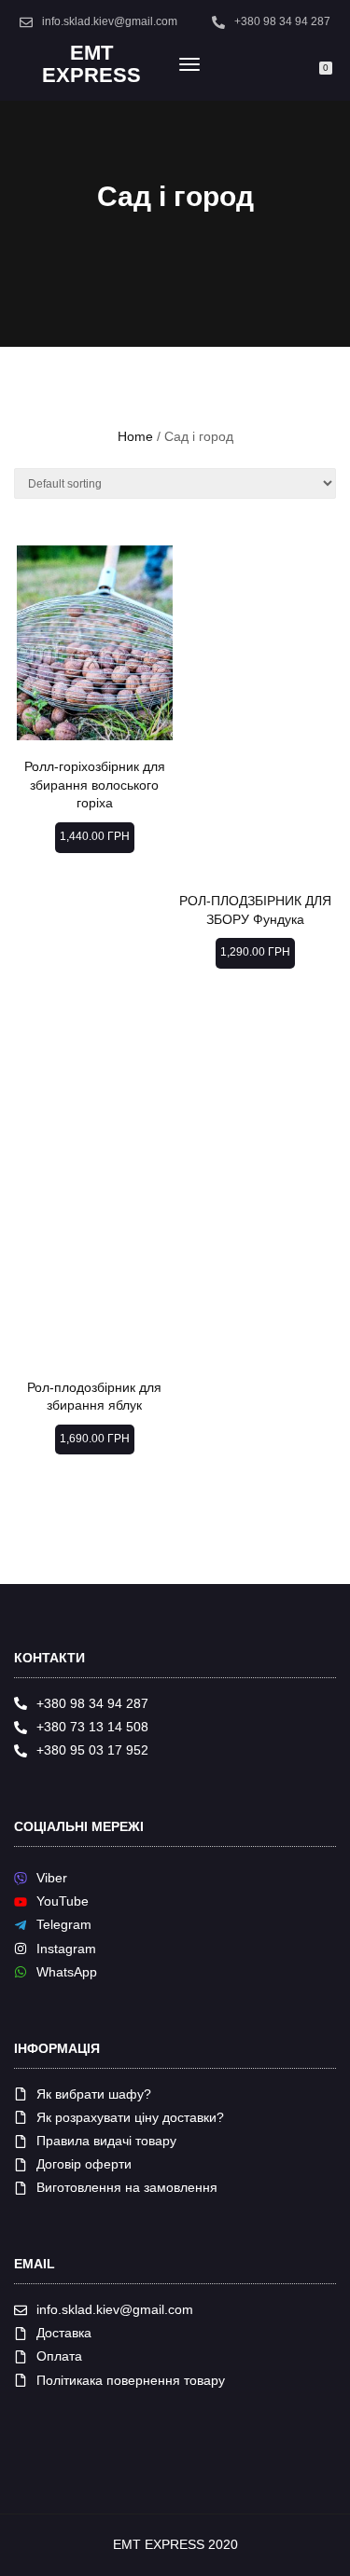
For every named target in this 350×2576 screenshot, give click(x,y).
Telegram (64, 1924)
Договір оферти (84, 2164)
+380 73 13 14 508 (92, 1727)
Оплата (59, 2356)
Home (135, 436)
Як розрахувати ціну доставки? (130, 2117)
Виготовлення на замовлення (127, 2187)
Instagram (66, 1949)
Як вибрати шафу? (94, 2094)
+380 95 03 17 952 (92, 1750)
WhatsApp (67, 1972)
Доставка (64, 2333)
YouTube (63, 1901)
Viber (52, 1878)
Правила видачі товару (106, 2141)
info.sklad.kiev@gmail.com (110, 21)
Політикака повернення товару (131, 2380)
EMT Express (91, 64)
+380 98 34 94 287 (282, 21)
